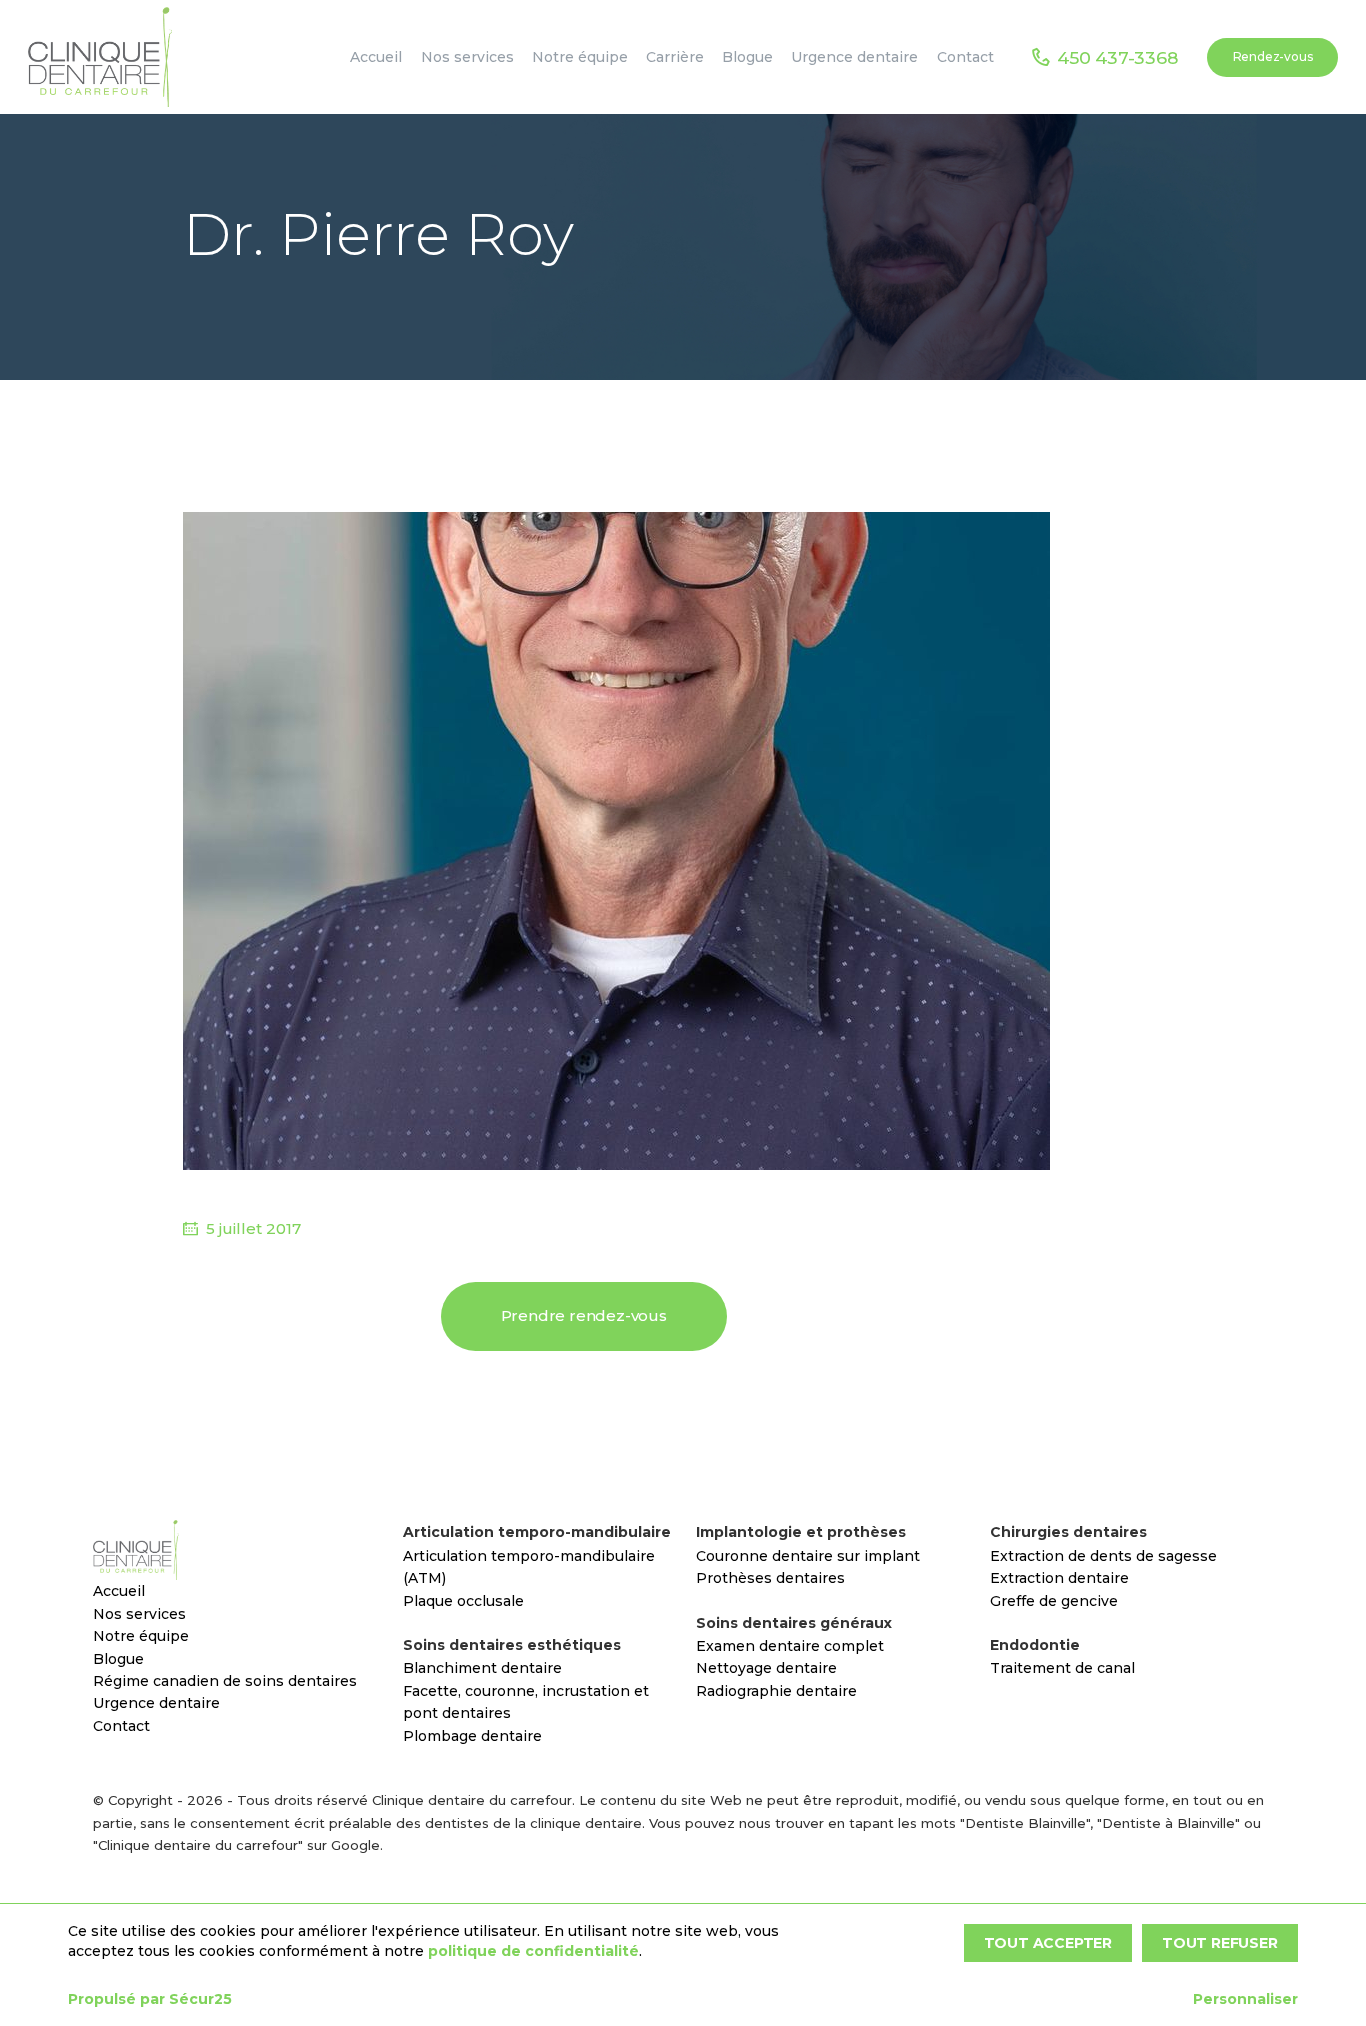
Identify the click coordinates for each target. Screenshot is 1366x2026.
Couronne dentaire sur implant (808, 1556)
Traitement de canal (1062, 1668)
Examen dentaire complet (790, 1646)
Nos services (139, 1614)
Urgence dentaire (156, 1703)
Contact (121, 1726)
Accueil (119, 1591)
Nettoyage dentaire (766, 1668)
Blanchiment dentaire (482, 1668)
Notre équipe (141, 1636)
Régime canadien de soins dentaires (225, 1681)
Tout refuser (1220, 1943)
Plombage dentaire (472, 1736)
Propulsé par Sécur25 (150, 1999)
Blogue (118, 1659)
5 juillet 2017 (253, 1228)
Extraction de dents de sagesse (1103, 1556)
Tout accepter (1048, 1943)
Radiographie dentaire (776, 1691)
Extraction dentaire (1059, 1578)
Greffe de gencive (1054, 1601)
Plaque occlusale (463, 1601)
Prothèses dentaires (770, 1578)
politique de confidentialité (533, 1951)
